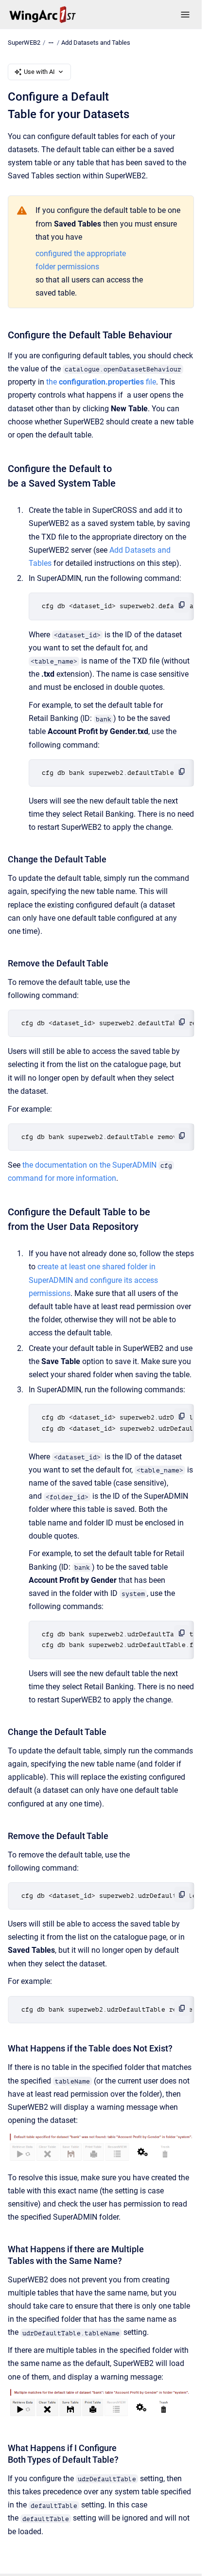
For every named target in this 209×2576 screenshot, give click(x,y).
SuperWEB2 (24, 43)
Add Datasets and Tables (96, 43)
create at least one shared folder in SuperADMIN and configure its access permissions (93, 1280)
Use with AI (39, 72)
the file (101, 382)
